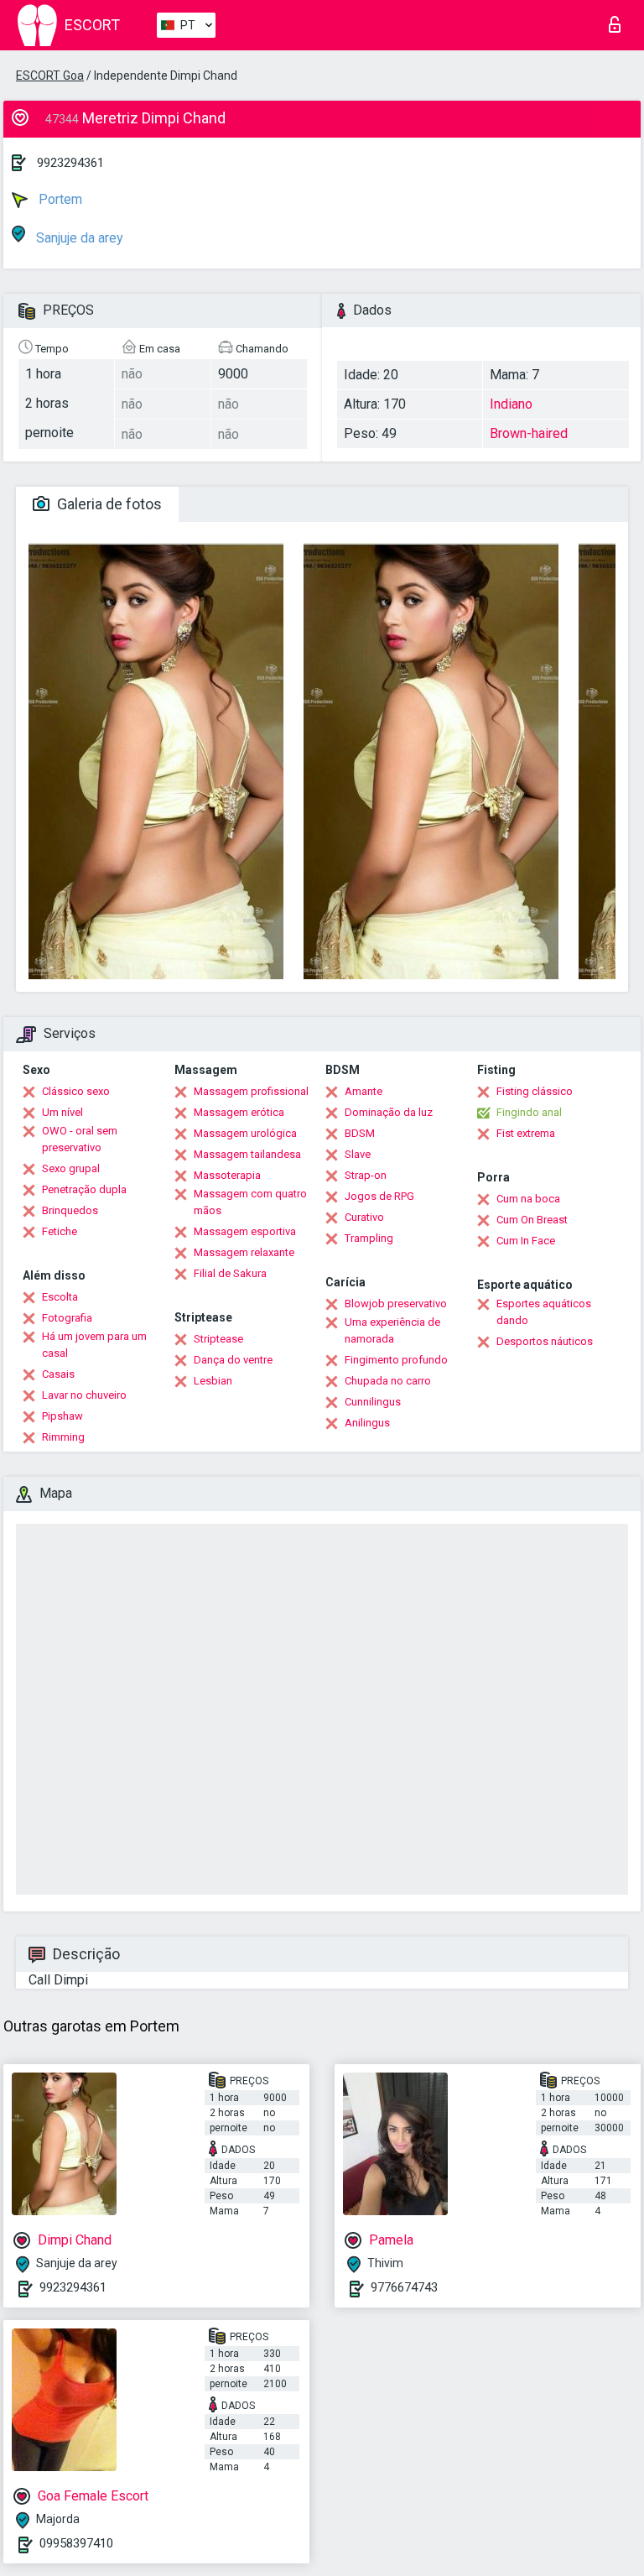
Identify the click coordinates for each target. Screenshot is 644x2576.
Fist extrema (526, 1133)
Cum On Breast (532, 1220)
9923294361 (70, 163)
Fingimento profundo (396, 1360)
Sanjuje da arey (78, 238)
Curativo (364, 1217)
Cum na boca (528, 1199)
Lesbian (213, 1381)
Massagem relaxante (244, 1252)
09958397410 (76, 2543)
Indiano (511, 404)
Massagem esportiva (245, 1231)
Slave (358, 1154)
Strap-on (366, 1175)
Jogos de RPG (379, 1196)
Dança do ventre (233, 1360)
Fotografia (67, 1318)
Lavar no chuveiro (84, 1395)
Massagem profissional (251, 1091)
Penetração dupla (84, 1189)
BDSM (360, 1133)
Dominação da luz (389, 1112)
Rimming (63, 1437)
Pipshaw (62, 1416)
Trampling (369, 1238)
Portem (59, 199)
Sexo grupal (71, 1168)
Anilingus (367, 1423)
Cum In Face (526, 1241)
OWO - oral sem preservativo (80, 1139)
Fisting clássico (535, 1091)
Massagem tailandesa (247, 1154)
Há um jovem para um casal (94, 1345)
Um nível (62, 1112)
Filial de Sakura (230, 1273)
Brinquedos (70, 1210)
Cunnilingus (373, 1402)
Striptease (218, 1339)
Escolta (60, 1297)
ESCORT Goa (50, 76)
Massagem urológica (245, 1133)
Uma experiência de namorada (392, 1330)
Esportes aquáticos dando (544, 1312)
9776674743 (404, 2287)
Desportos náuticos (545, 1341)
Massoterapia (227, 1175)
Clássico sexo (76, 1091)
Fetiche (60, 1231)
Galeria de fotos (108, 504)
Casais (58, 1374)
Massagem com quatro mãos (250, 1202)
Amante (364, 1091)
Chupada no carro (388, 1381)
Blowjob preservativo (396, 1304)
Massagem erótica (239, 1112)
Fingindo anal (529, 1112)
